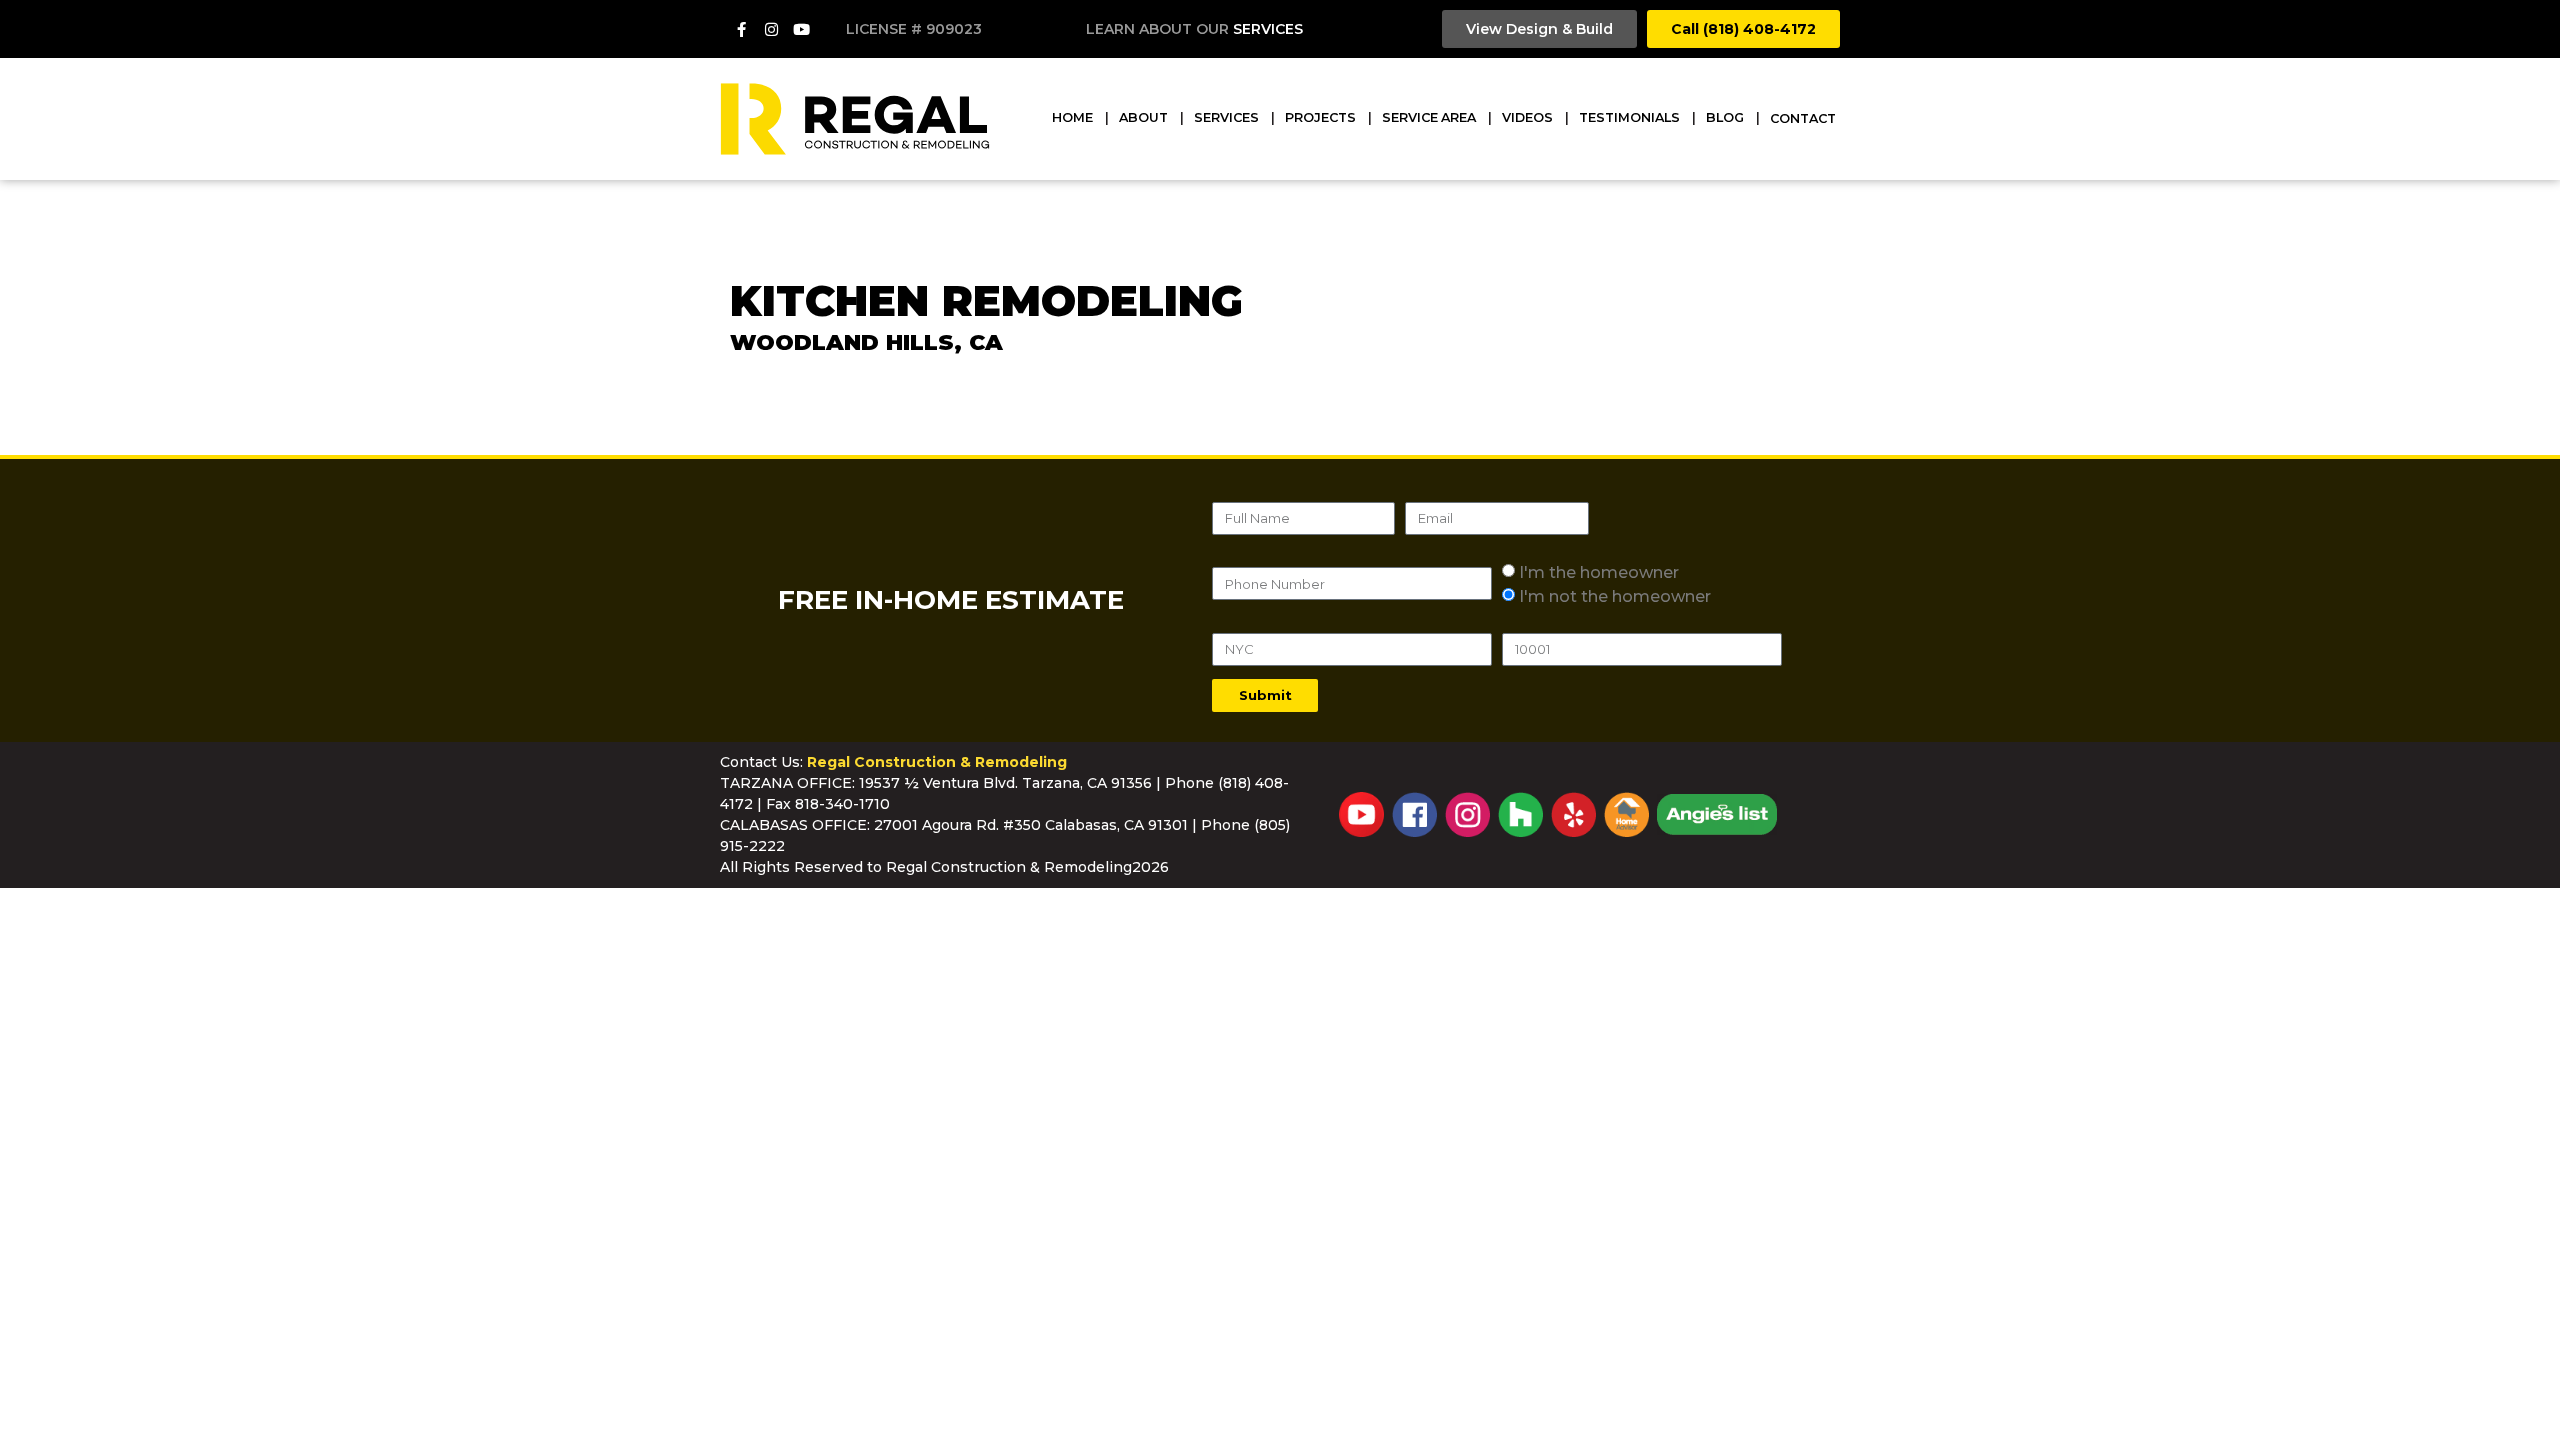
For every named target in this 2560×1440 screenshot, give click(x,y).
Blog (1725, 117)
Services (1268, 29)
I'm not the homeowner (1615, 595)
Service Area (1429, 117)
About (1143, 117)
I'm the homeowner (1599, 571)
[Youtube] (802, 29)
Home (1072, 117)
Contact (1803, 118)
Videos (1527, 117)
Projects (1320, 117)
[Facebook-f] (742, 29)
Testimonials (1629, 117)
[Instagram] (772, 29)
